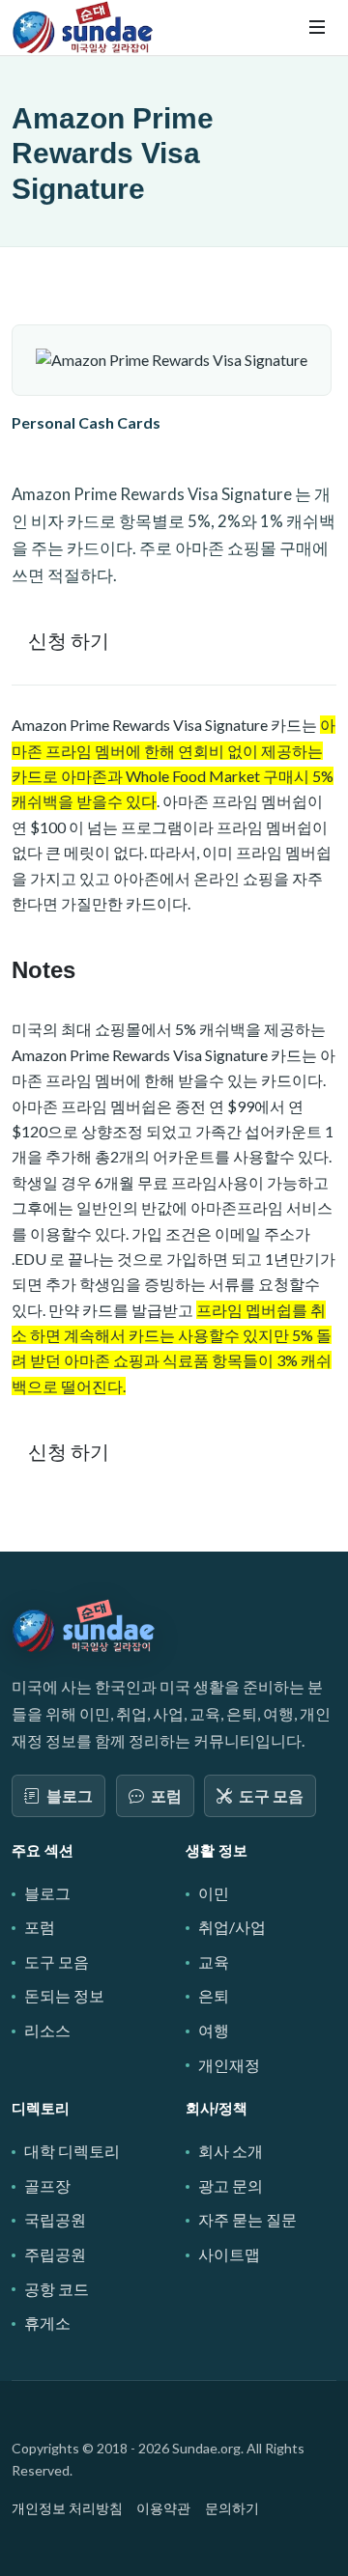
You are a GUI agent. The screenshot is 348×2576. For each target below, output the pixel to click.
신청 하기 (69, 640)
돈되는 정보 (64, 1995)
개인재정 (229, 2065)
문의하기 (232, 2508)
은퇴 (214, 1995)
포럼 (166, 1795)
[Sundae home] (84, 1625)
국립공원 (55, 2219)
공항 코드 (57, 2289)
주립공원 (55, 2254)
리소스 (47, 2030)
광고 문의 (231, 2185)
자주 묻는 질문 (247, 2219)
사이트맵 (229, 2254)
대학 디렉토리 (72, 2151)
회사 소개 (231, 2151)
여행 (214, 2030)
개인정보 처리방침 (67, 2508)
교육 (214, 1961)
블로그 (70, 1795)
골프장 (47, 2185)
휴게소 (47, 2323)
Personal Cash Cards (86, 422)
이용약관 (163, 2508)
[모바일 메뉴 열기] (317, 27)
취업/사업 (232, 1927)
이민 (214, 1893)
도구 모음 (271, 1795)
